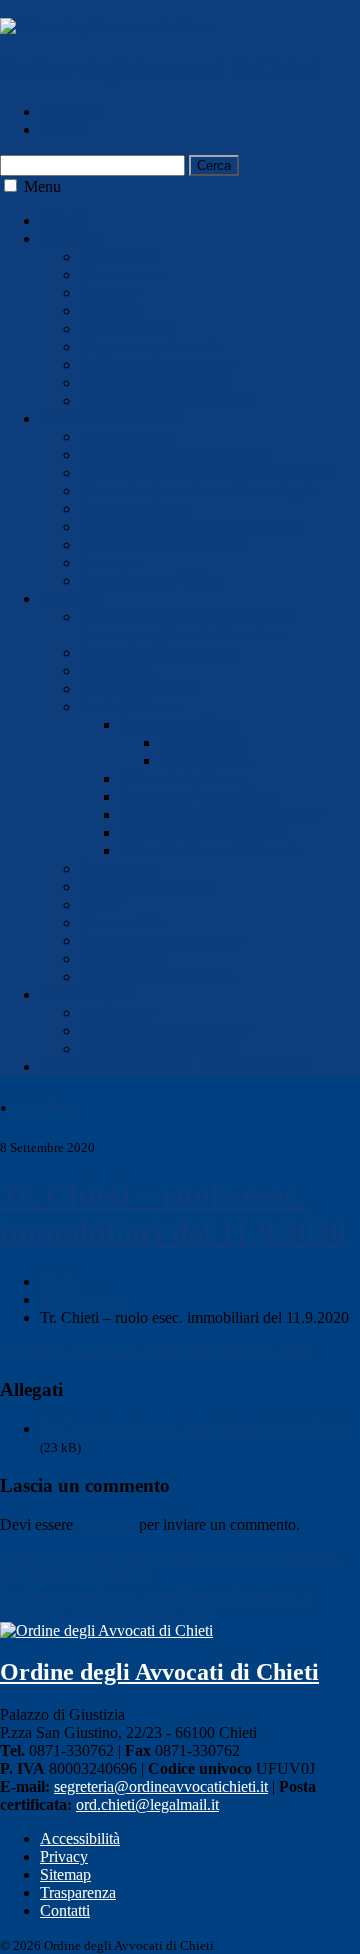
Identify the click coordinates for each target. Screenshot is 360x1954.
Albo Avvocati (126, 436)
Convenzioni (120, 868)
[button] (10, 185)
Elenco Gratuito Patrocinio (164, 544)
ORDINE (71, 238)
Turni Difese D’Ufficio (152, 580)
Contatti (65, 1910)
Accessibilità (80, 1838)
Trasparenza (78, 1892)
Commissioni (121, 274)
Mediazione (117, 1012)
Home (59, 1281)
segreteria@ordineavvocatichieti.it (161, 1786)
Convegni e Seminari (146, 886)
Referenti (109, 292)
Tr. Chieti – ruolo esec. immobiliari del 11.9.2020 (173, 1213)
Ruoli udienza (43, 1107)
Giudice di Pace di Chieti (199, 796)
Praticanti (109, 562)
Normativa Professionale (157, 364)
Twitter (62, 129)
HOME (64, 220)
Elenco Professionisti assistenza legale (199, 490)
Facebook (71, 111)
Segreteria (111, 310)
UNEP (101, 904)
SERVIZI (70, 598)
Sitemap (65, 1874)
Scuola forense (126, 328)
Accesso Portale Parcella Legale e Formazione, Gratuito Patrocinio (186, 625)
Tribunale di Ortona (182, 778)
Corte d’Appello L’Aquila (202, 832)
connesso (106, 1524)
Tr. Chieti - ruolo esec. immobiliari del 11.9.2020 (193, 1428)
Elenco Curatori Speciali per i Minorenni (208, 472)
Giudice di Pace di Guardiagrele (221, 814)
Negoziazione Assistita (151, 346)
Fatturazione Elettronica (155, 382)
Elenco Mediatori (134, 508)
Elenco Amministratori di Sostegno (190, 526)
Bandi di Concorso (139, 688)
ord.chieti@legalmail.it (147, 1804)
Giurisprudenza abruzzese (161, 940)
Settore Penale (205, 760)
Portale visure (123, 958)
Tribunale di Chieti (179, 724)
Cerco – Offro (124, 922)
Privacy (64, 1856)
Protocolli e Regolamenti (158, 652)
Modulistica (117, 670)
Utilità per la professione (157, 976)
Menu (42, 186)
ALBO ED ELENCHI (112, 418)
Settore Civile (203, 742)
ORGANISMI (86, 994)
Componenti (119, 256)
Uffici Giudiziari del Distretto (212, 850)
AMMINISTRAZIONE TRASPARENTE (176, 1066)
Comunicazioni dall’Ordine (166, 400)
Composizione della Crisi (159, 1048)
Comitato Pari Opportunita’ (166, 1030)
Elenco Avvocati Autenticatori (174, 454)
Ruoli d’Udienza (132, 706)
